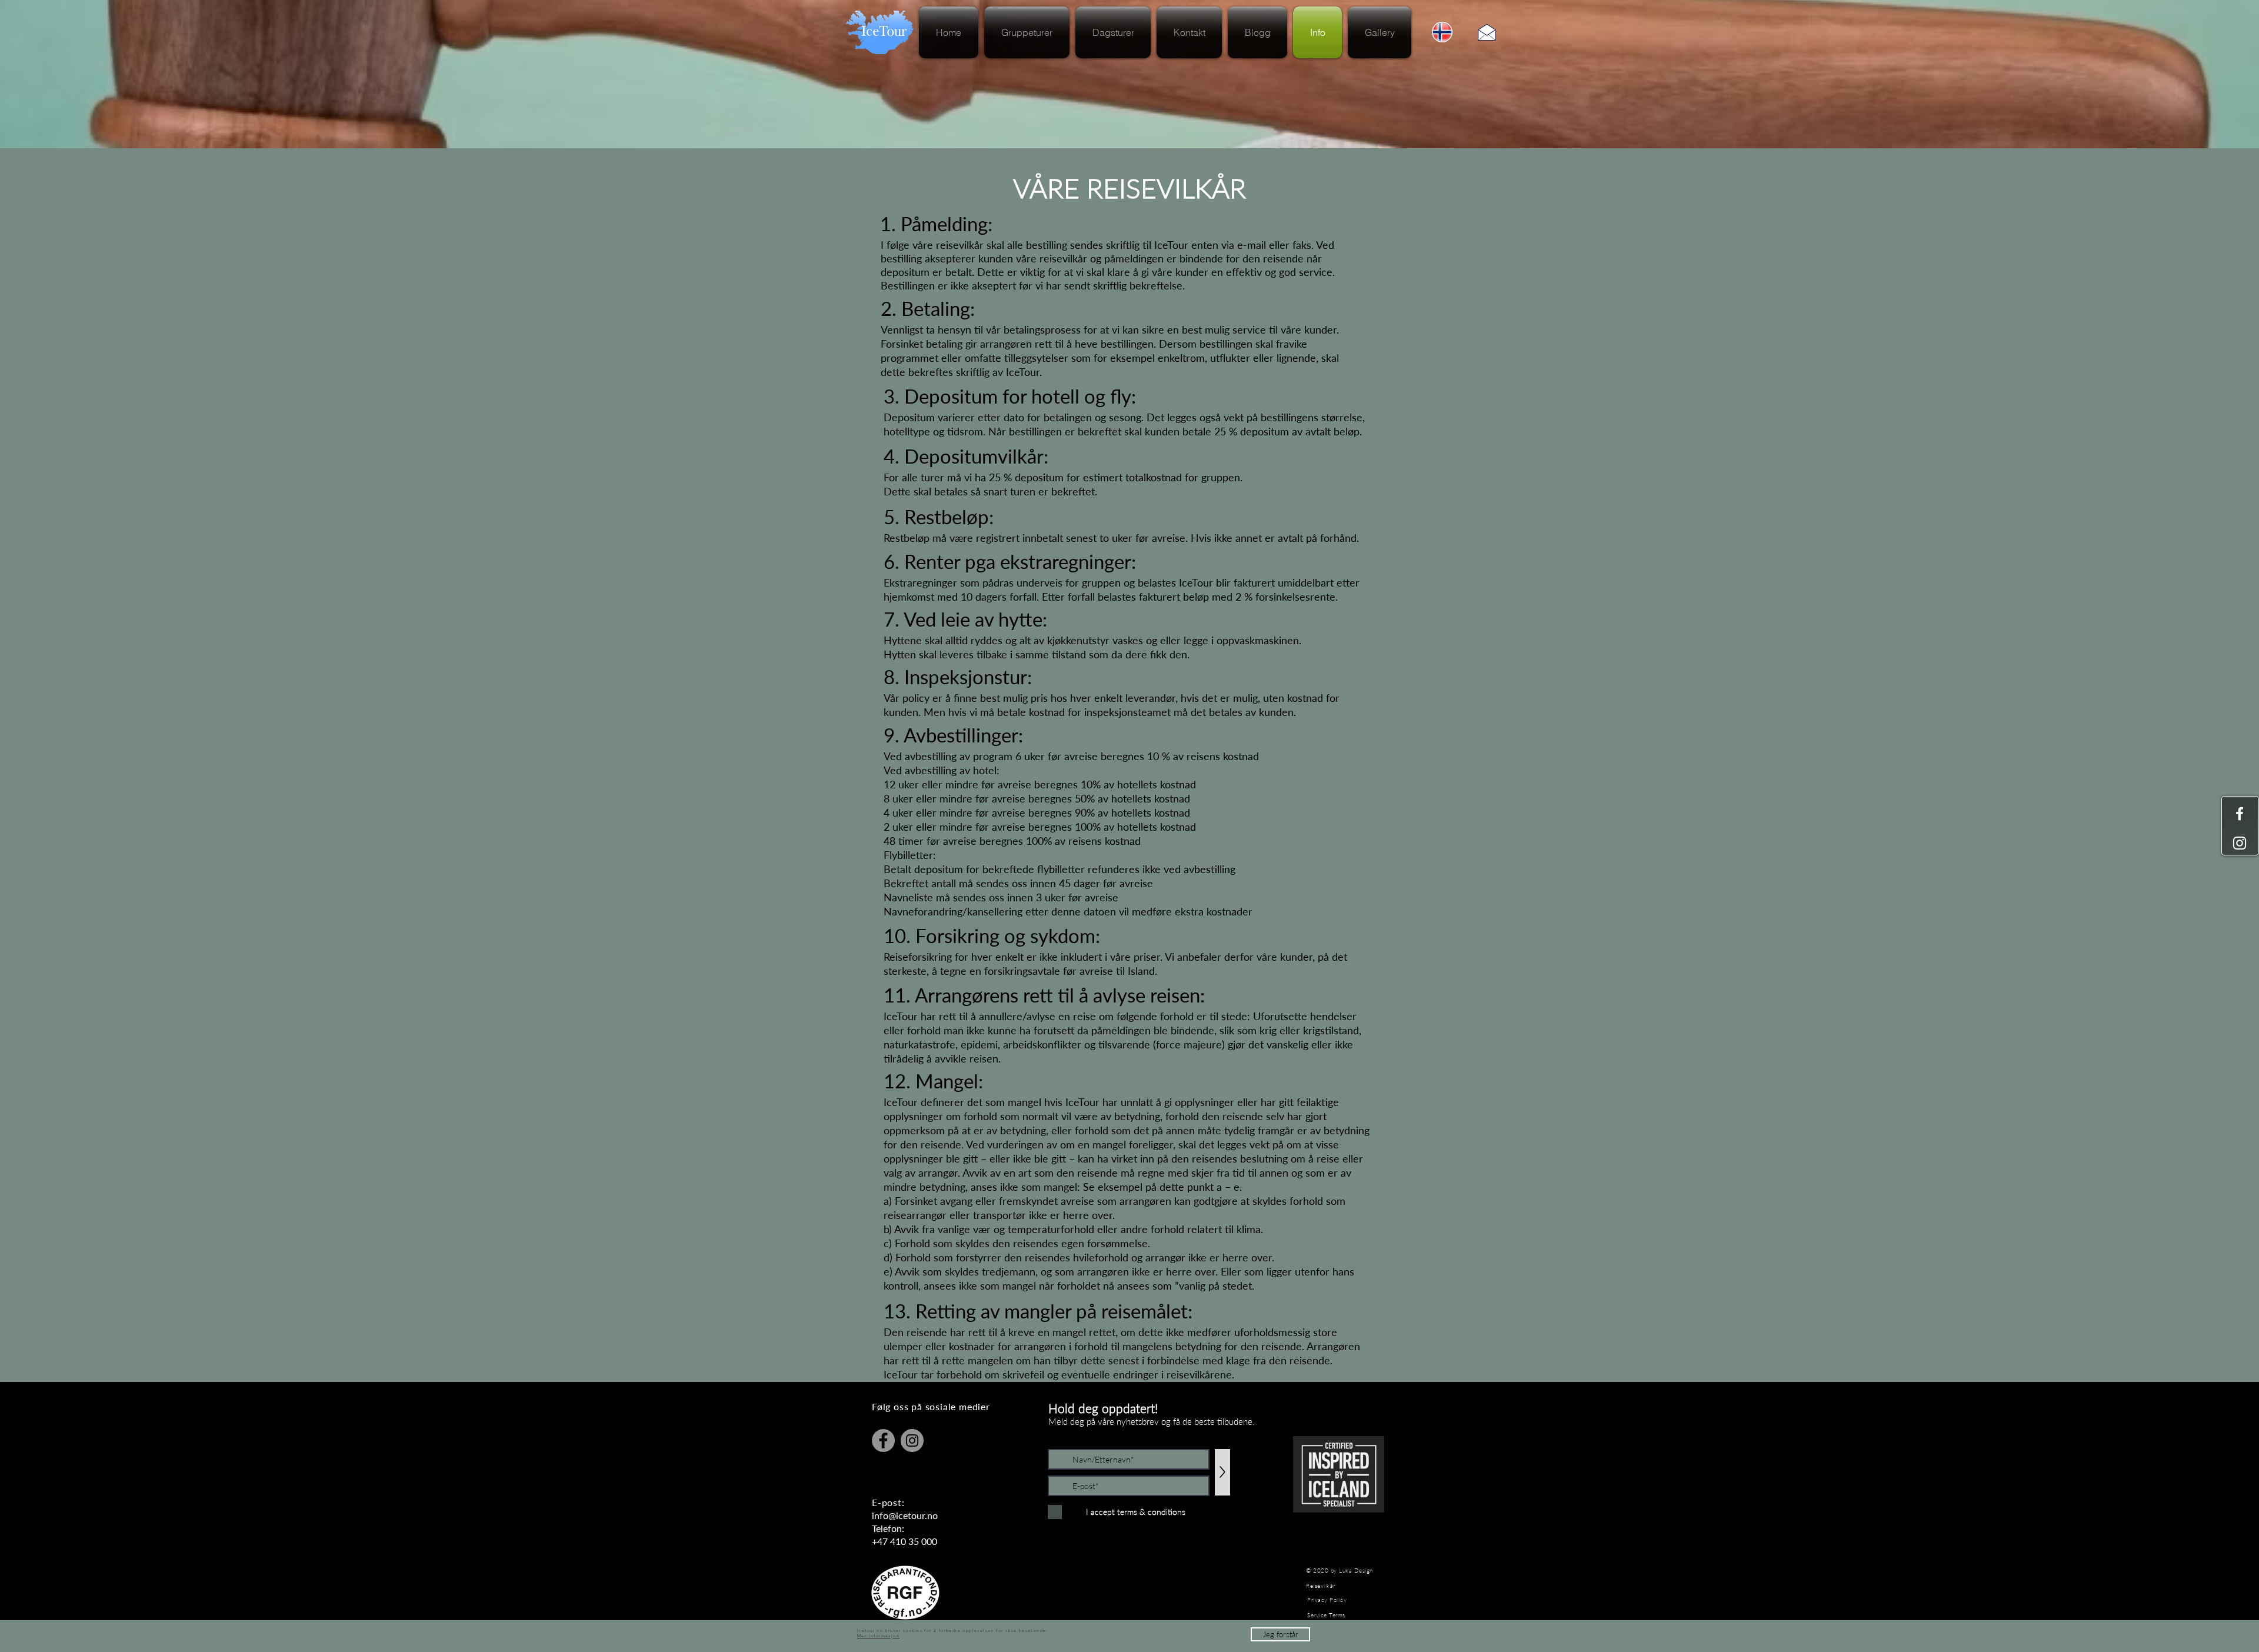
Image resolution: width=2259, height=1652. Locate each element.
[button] (1280, 1634)
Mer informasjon (878, 1636)
